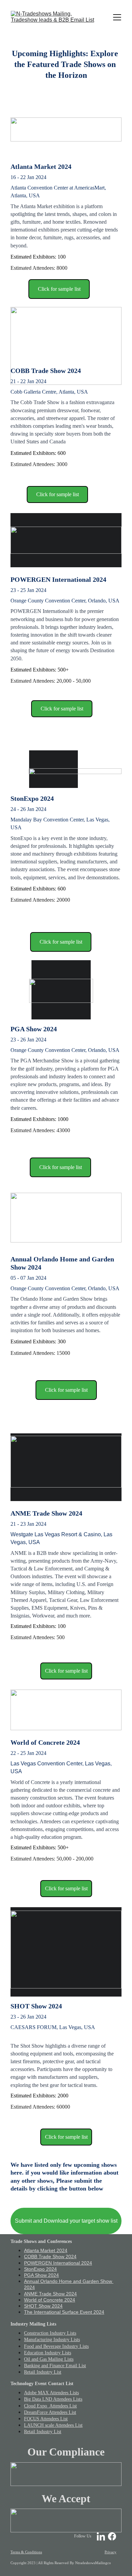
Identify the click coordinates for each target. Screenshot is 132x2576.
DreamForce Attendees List (50, 2412)
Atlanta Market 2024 (46, 2250)
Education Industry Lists (48, 2353)
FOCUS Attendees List (46, 2419)
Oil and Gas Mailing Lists (49, 2359)
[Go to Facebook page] (112, 2536)
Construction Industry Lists (50, 2333)
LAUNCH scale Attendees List (53, 2425)
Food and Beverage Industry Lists (56, 2346)
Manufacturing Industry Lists (52, 2340)
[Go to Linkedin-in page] (101, 2536)
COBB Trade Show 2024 (50, 2256)
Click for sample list (59, 289)
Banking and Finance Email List (55, 2366)
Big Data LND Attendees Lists (53, 2399)
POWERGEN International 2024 (58, 2263)
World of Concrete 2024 (50, 2300)
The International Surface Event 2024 (64, 2312)
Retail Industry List (43, 2372)
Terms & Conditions (26, 2552)
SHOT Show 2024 (43, 2306)
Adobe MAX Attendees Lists (51, 2393)
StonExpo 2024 (40, 2269)
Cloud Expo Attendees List (50, 2406)
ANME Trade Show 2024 (50, 2294)
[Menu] (117, 17)
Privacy (111, 2552)
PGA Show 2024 (41, 2275)
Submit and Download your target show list (66, 2221)
